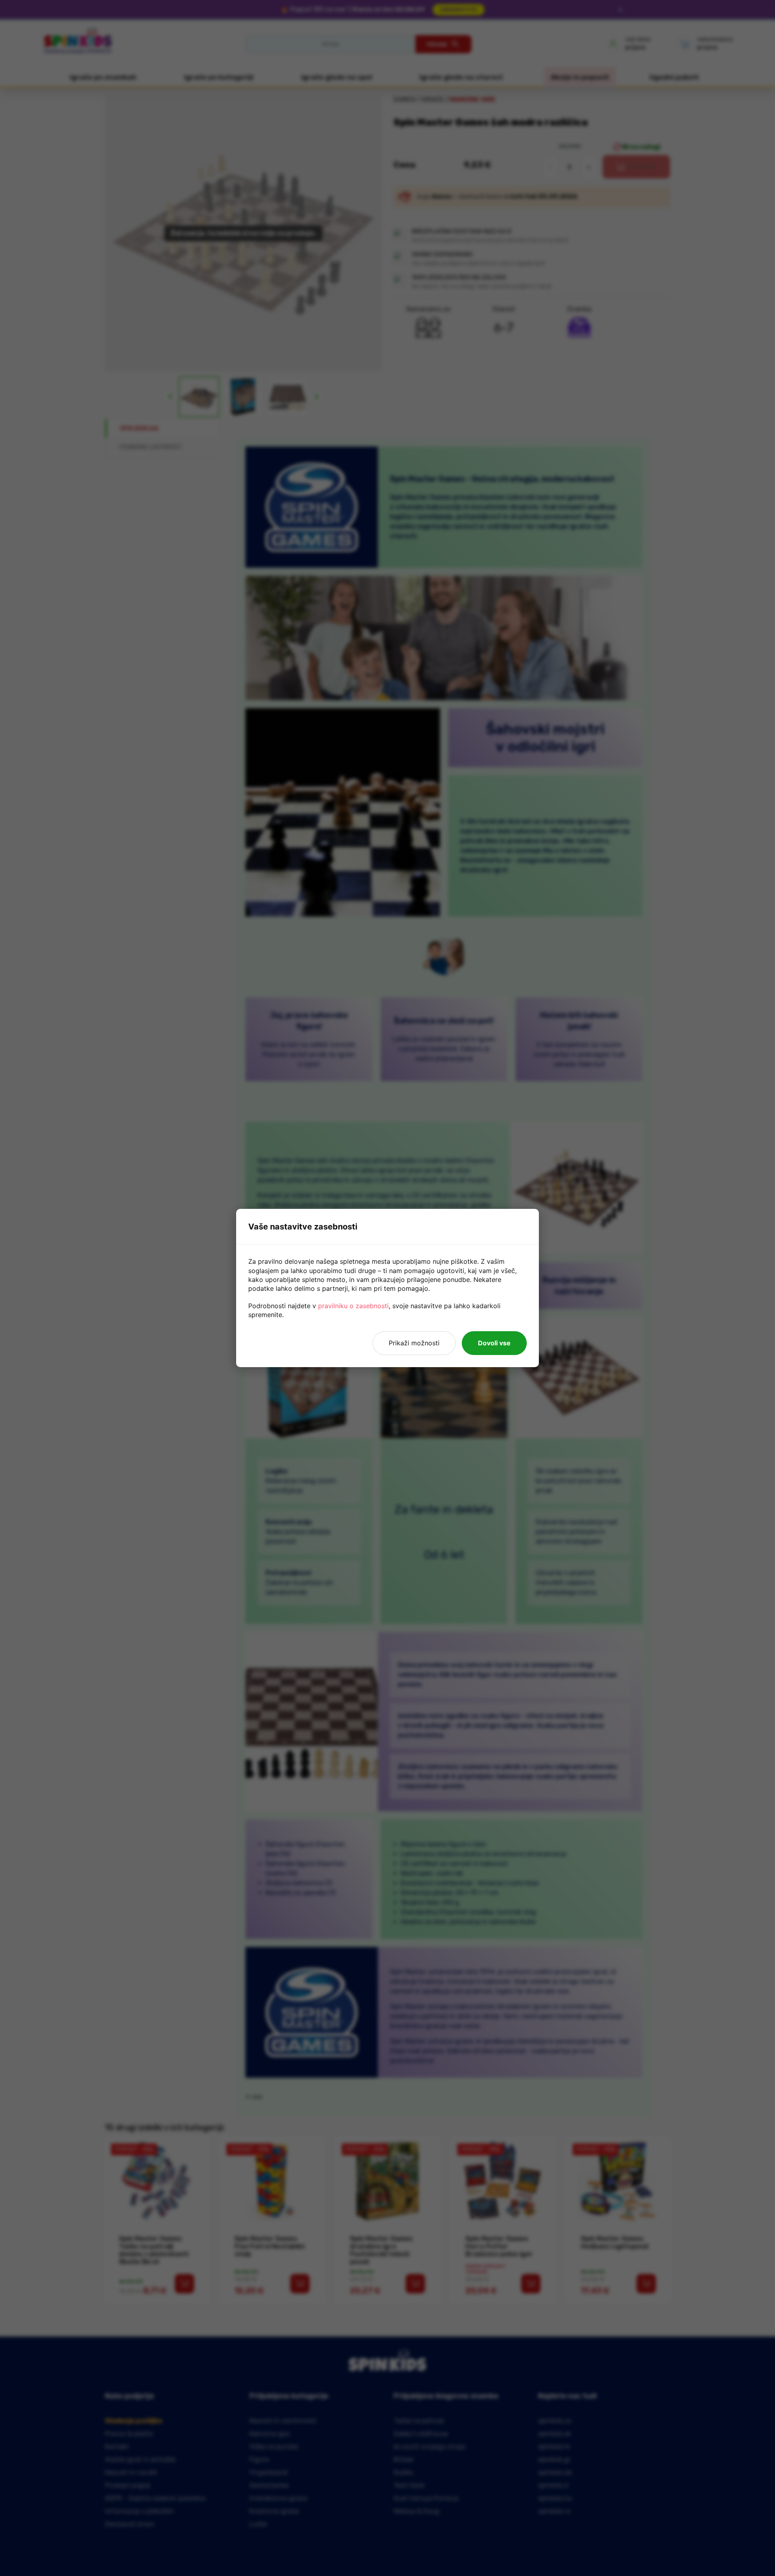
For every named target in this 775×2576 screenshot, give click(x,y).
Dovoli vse (494, 1343)
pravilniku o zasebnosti (353, 1306)
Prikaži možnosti (414, 1343)
